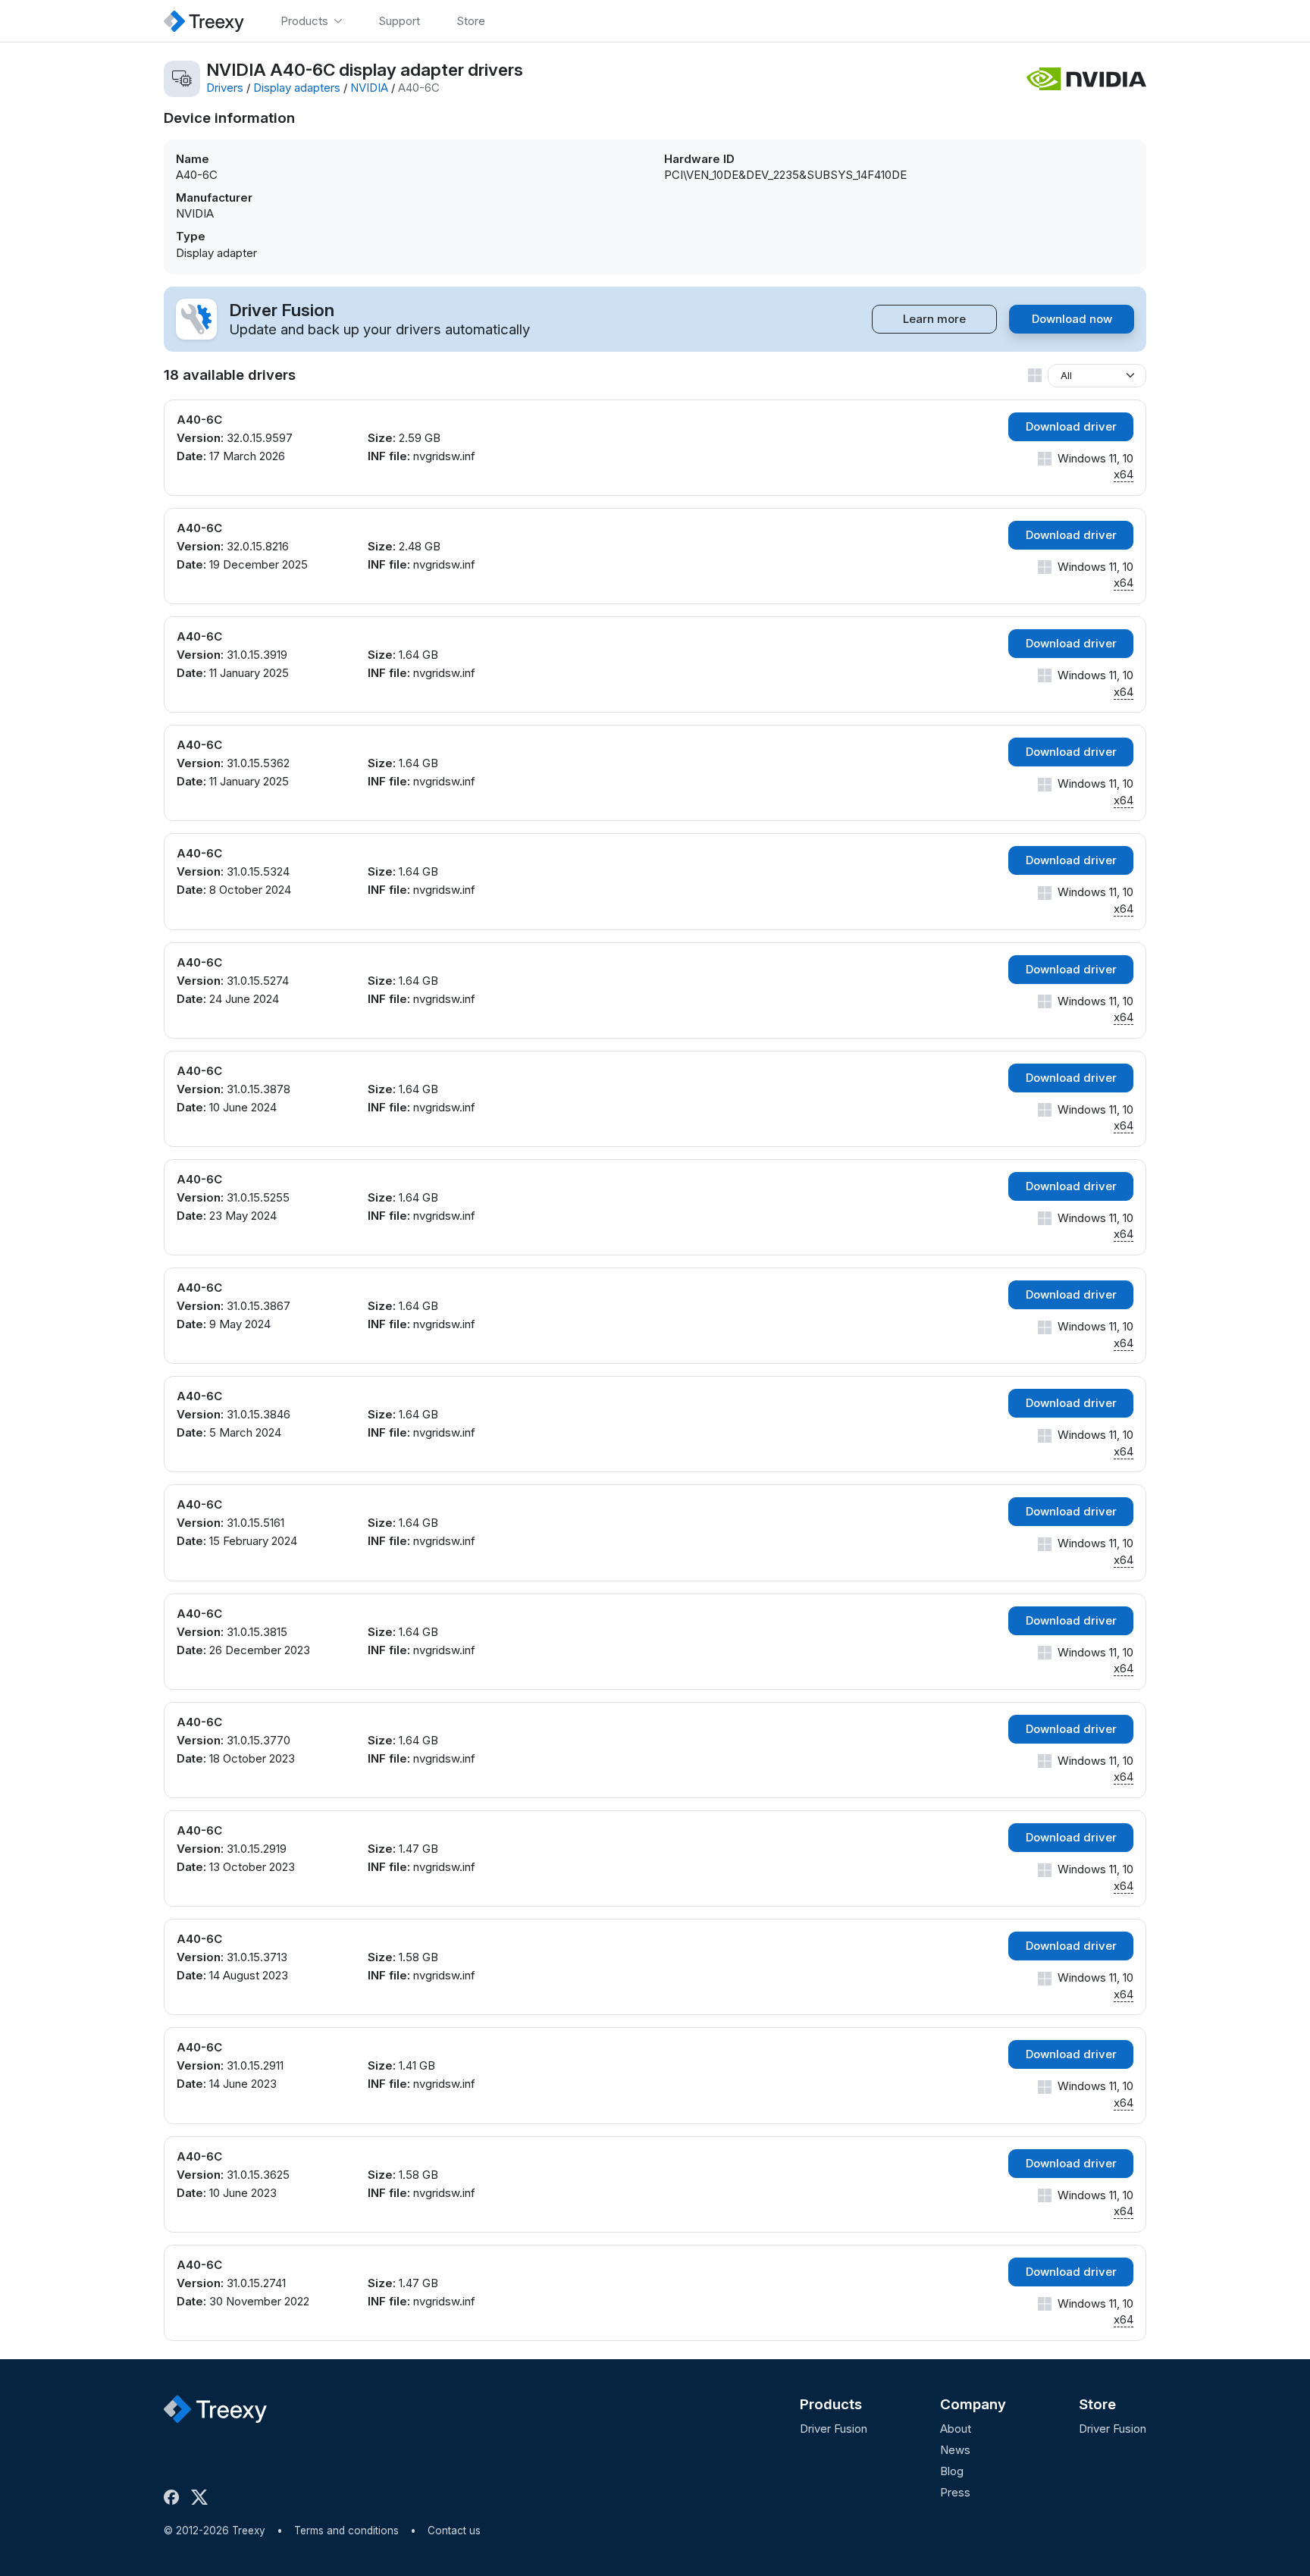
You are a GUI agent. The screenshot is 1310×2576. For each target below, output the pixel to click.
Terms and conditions (346, 2531)
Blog (952, 2471)
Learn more (934, 319)
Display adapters (297, 88)
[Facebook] (174, 2497)
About (956, 2429)
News (955, 2450)
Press (955, 2492)
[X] (202, 2497)
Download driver (1071, 426)
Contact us (454, 2531)
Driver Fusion (834, 2429)
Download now (1072, 319)
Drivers (225, 88)
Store (1097, 2404)
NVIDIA (369, 88)
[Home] (204, 21)
